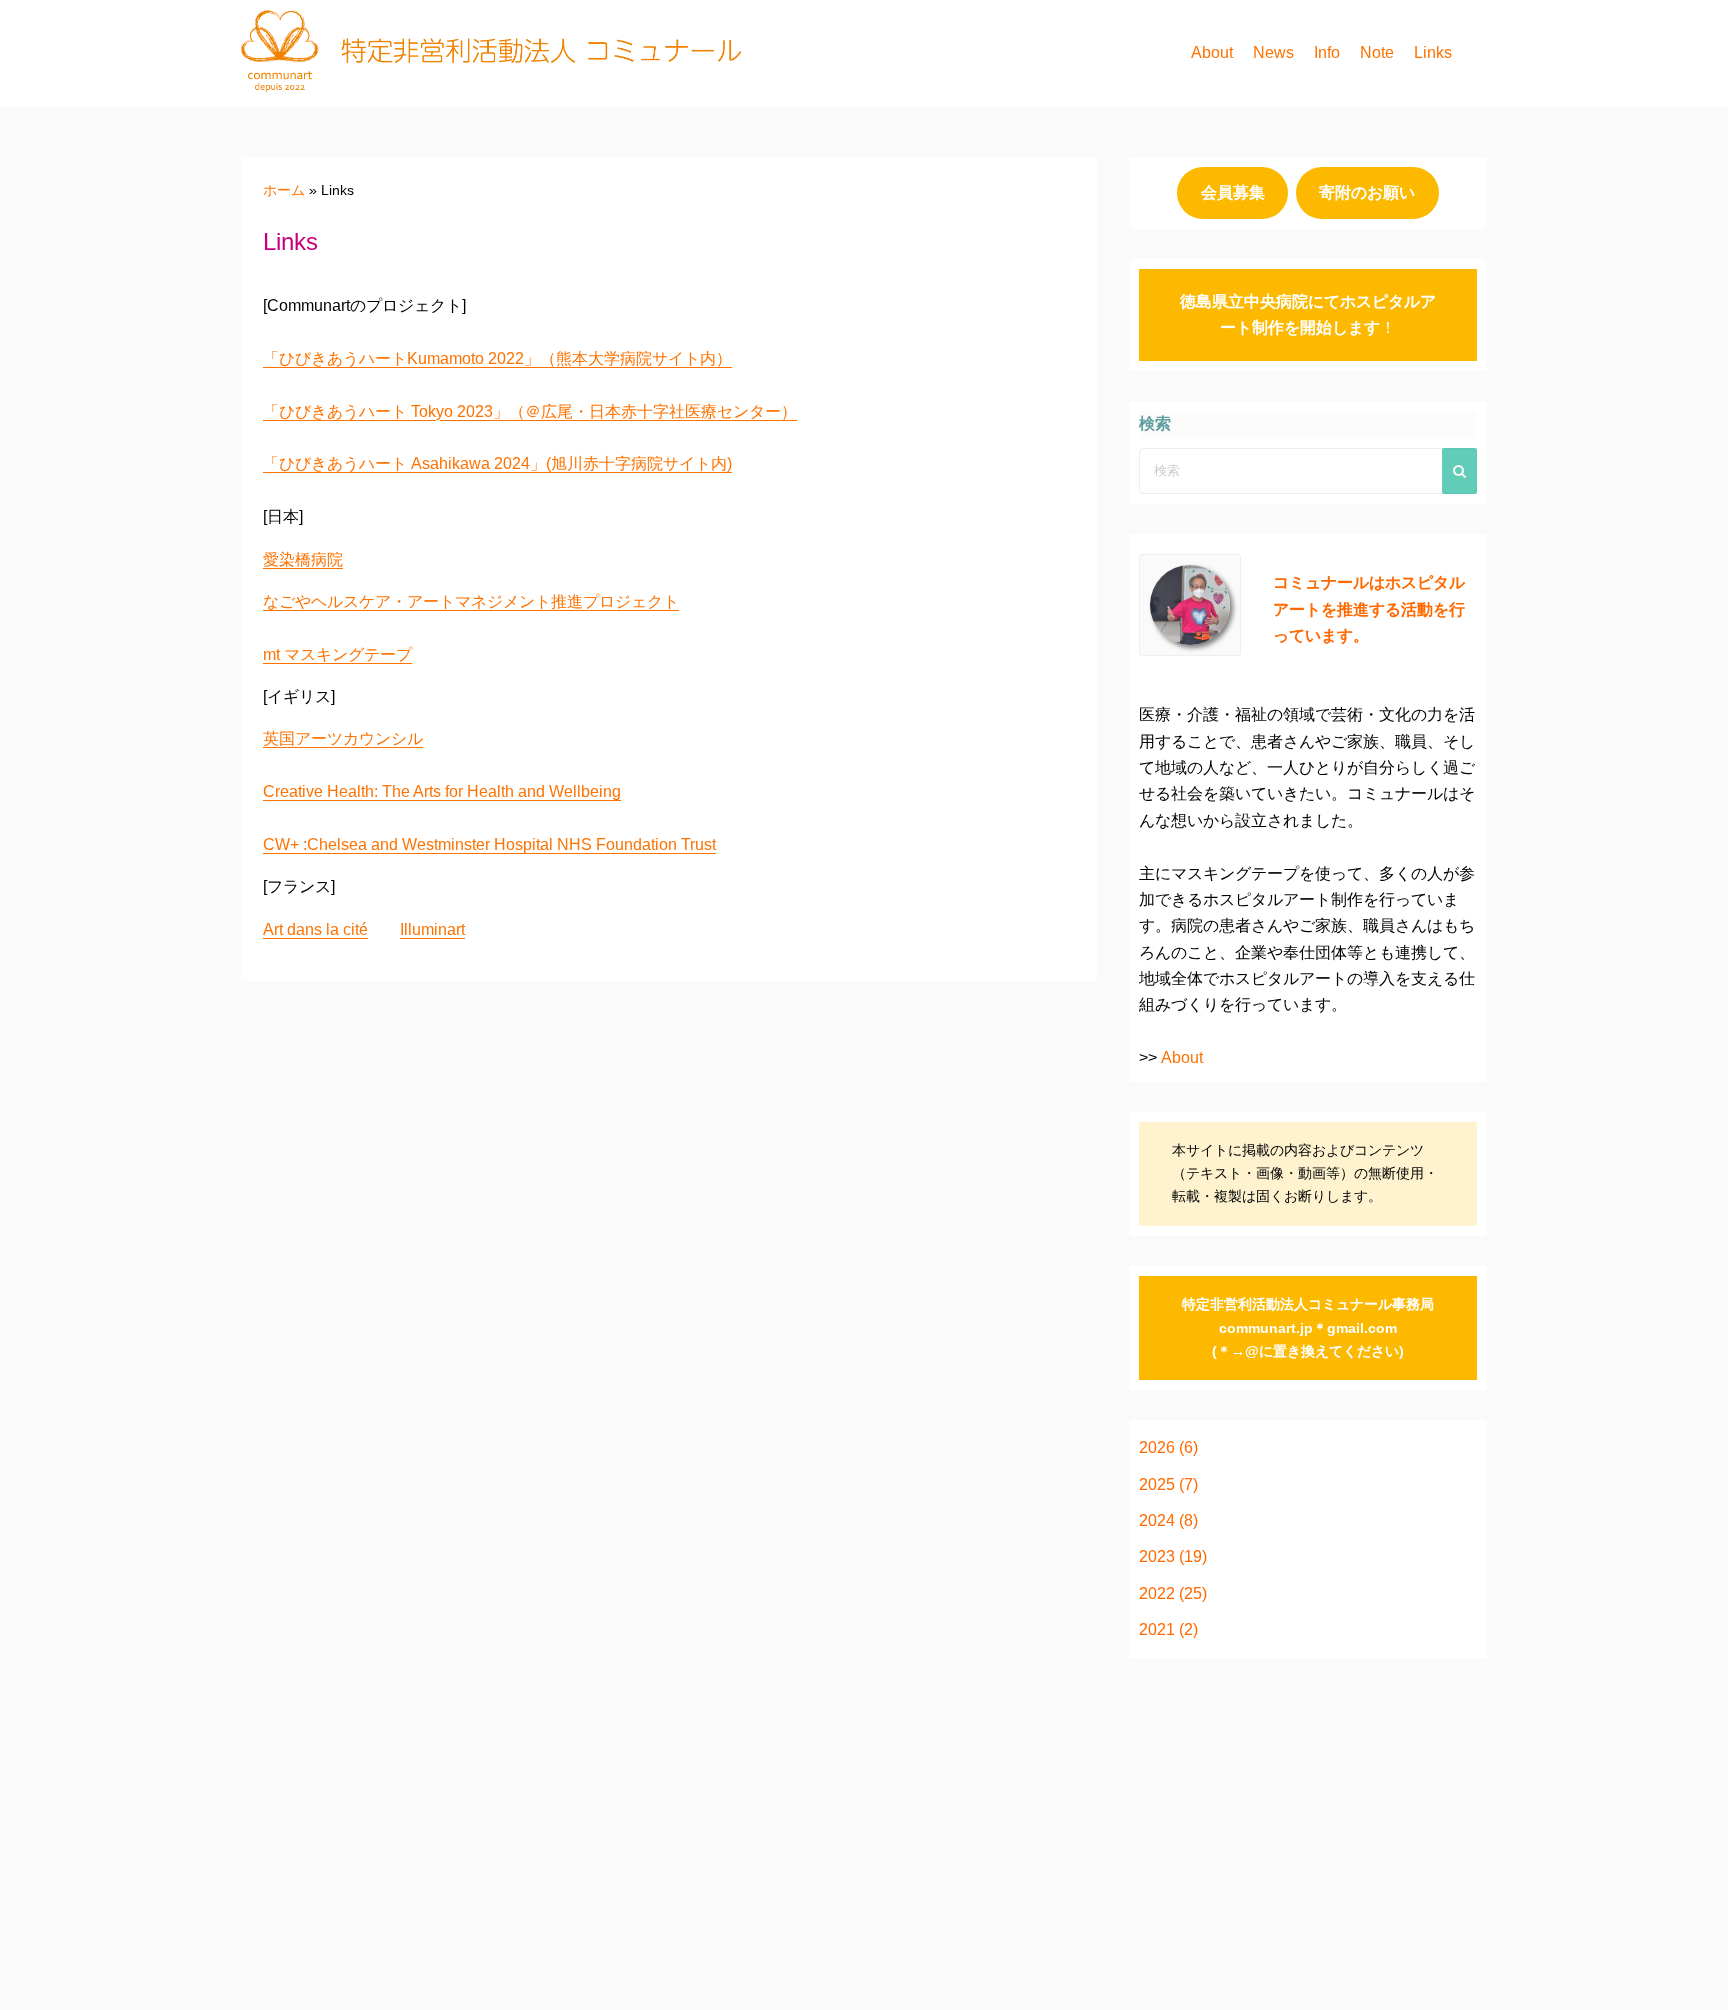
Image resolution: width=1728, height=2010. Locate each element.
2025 (1157, 1484)
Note (1377, 52)
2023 (1157, 1556)
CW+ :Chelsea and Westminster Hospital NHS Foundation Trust (489, 844)
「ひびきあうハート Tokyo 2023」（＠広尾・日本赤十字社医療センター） (530, 411)
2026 (1157, 1447)
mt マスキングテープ (337, 654)
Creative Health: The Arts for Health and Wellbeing (442, 791)
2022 (1157, 1593)
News (1273, 52)
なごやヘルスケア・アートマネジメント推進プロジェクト (471, 601)
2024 (1157, 1520)
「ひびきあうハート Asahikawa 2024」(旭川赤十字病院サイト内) (497, 463)
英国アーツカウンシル (343, 738)
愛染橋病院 (303, 559)
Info (1327, 52)
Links (1433, 52)
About (1212, 52)
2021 (1157, 1629)
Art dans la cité (315, 929)
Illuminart (432, 929)
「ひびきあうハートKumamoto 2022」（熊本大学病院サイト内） (497, 358)
